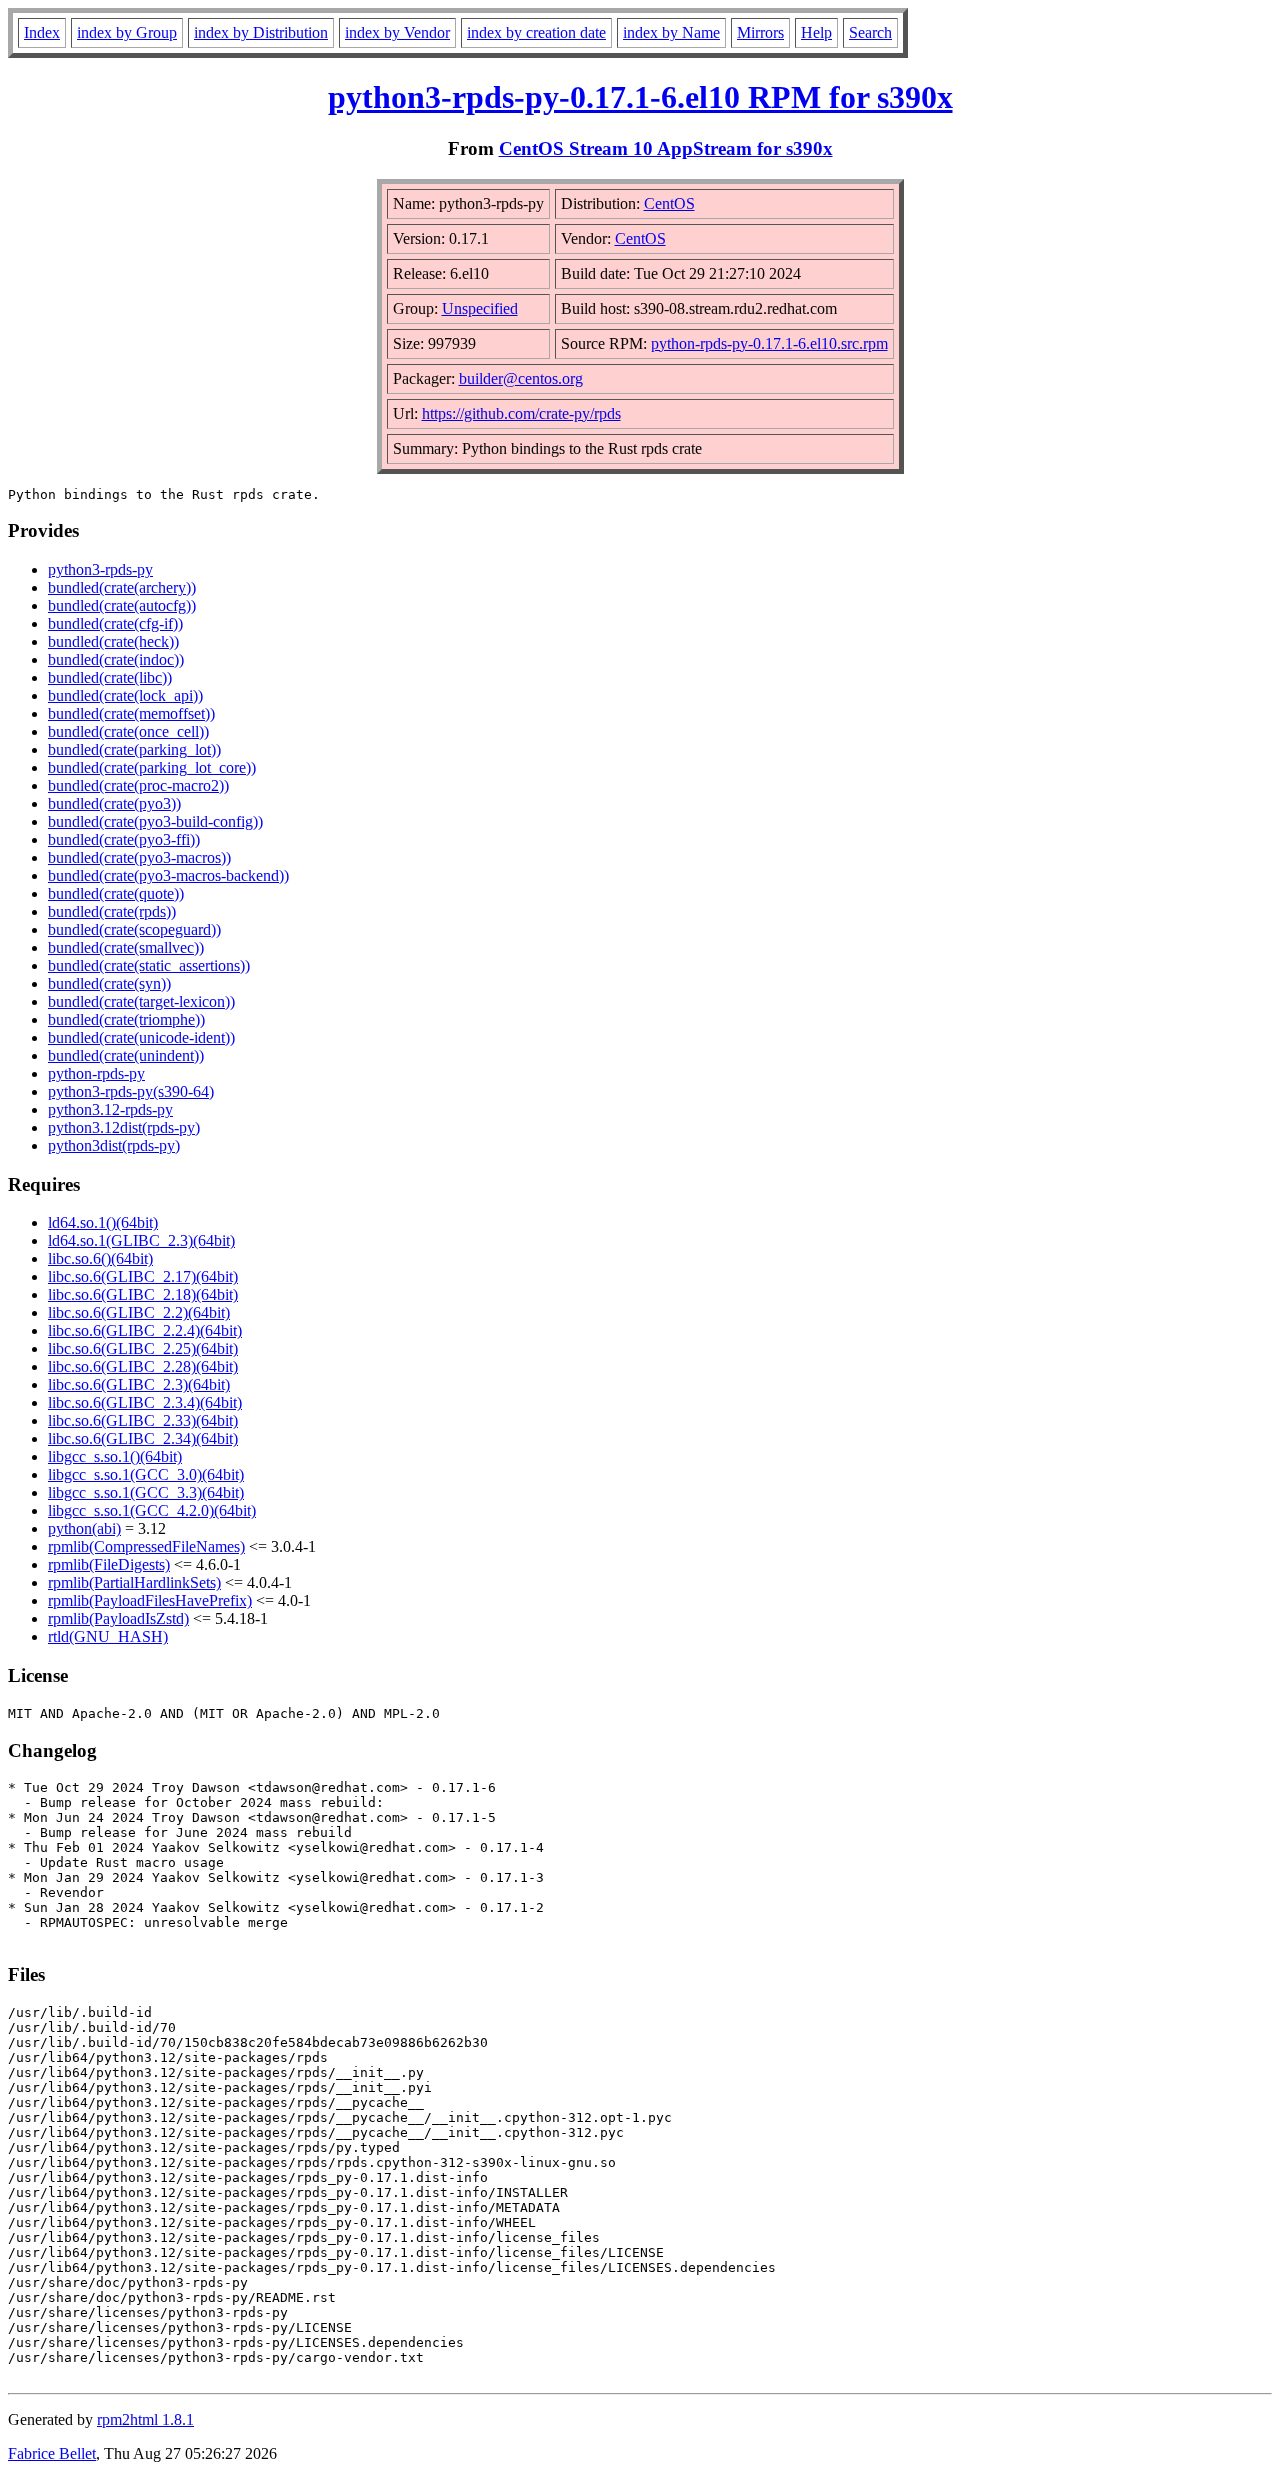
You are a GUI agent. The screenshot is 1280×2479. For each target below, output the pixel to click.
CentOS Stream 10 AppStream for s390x (666, 148)
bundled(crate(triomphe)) (126, 1019)
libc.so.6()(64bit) (100, 1258)
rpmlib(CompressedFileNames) (146, 1546)
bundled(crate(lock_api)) (125, 695)
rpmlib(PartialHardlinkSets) (134, 1582)
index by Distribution (261, 32)
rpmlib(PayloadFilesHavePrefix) (150, 1600)
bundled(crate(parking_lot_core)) (152, 767)
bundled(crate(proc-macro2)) (138, 785)
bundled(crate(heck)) (113, 641)
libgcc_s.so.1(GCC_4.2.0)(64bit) (152, 1510)
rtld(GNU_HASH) (108, 1636)
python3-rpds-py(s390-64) (131, 1091)
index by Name (671, 32)
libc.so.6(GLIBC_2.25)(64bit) (143, 1348)
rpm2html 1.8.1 (145, 2419)
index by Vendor (397, 32)
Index (42, 32)
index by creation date (536, 32)
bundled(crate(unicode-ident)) (141, 1037)
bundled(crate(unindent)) (126, 1055)
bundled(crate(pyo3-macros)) (139, 857)
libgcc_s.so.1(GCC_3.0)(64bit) (146, 1474)
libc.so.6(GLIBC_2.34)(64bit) (143, 1438)
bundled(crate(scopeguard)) (134, 929)
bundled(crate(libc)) (110, 677)
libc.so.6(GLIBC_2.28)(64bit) (143, 1366)
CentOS (669, 203)
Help (816, 32)
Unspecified (480, 308)
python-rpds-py (96, 1073)
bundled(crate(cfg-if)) (115, 623)
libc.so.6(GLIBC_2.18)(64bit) (143, 1294)
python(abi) (84, 1528)
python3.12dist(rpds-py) (124, 1127)
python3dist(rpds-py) (114, 1145)
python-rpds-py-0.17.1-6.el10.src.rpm (769, 343)
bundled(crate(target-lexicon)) (141, 1001)
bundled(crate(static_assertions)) (149, 965)
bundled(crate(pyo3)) (114, 803)
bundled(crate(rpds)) (112, 911)
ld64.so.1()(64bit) (103, 1222)
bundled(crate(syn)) (109, 983)
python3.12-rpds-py (110, 1109)
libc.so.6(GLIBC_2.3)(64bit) (139, 1384)
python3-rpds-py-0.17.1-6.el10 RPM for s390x (640, 97)
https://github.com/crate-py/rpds (521, 413)
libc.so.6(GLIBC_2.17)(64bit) (143, 1276)
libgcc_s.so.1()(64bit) (115, 1456)
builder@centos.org (521, 378)
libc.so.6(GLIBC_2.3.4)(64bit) (145, 1402)
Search (870, 32)
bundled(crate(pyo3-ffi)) (124, 839)
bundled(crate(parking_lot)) (134, 749)
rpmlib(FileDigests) (109, 1564)
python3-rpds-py (100, 569)
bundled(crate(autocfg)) (122, 605)
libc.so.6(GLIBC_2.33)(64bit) (143, 1420)
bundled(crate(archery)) (122, 587)
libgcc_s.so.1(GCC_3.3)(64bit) (146, 1492)
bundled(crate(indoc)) (116, 659)
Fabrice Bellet (52, 2453)
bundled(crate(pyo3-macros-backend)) (168, 875)
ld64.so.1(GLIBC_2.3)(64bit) (141, 1240)
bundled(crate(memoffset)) (131, 713)
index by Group (127, 32)
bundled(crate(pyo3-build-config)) (155, 821)
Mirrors (760, 32)
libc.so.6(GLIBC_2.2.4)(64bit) (145, 1330)
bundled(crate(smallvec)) (126, 947)
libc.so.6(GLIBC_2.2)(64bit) (139, 1312)
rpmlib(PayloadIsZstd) (118, 1618)
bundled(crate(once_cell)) (128, 731)
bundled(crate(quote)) (116, 893)
